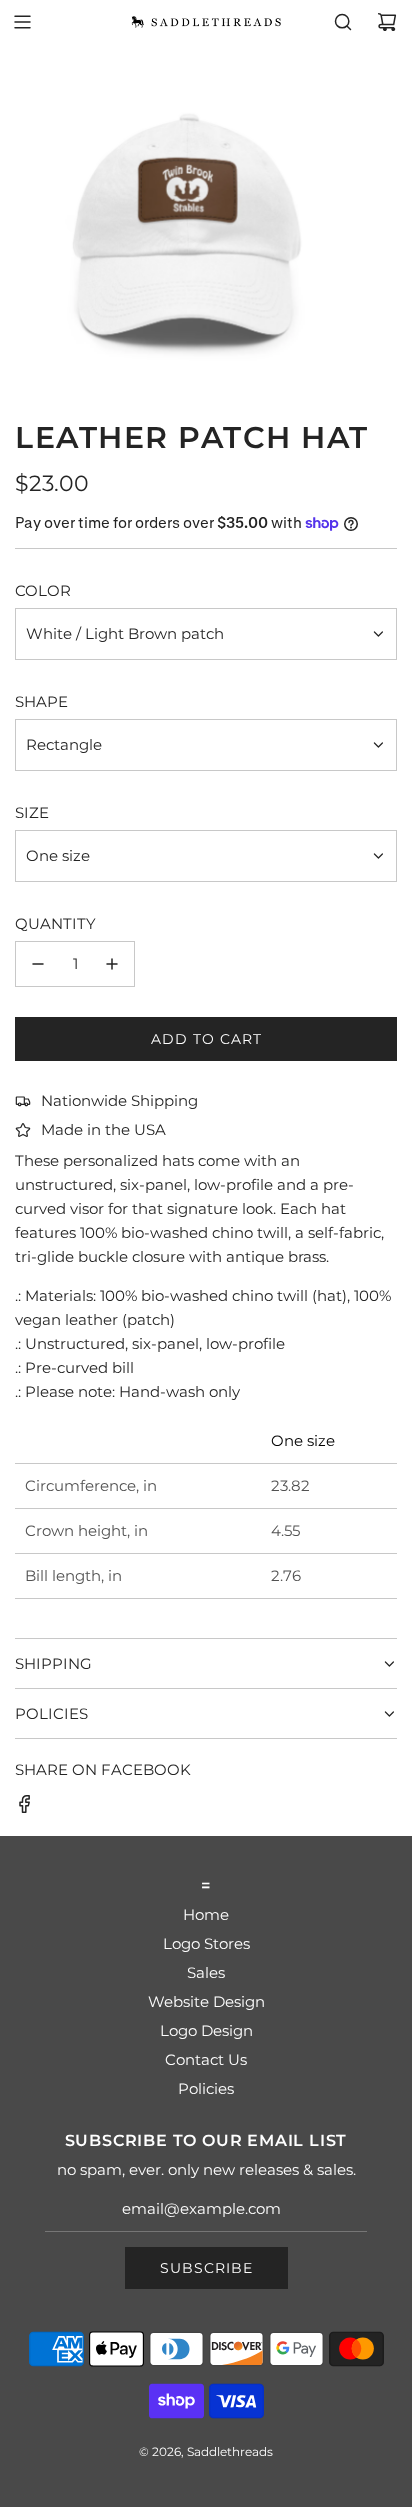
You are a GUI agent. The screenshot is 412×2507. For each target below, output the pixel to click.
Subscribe (206, 2268)
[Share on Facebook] (25, 1807)
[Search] (343, 22)
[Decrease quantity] (38, 964)
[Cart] (387, 22)
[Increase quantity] (112, 964)
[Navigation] (22, 22)
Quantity (55, 923)
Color (43, 590)
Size (32, 812)
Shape (41, 701)
